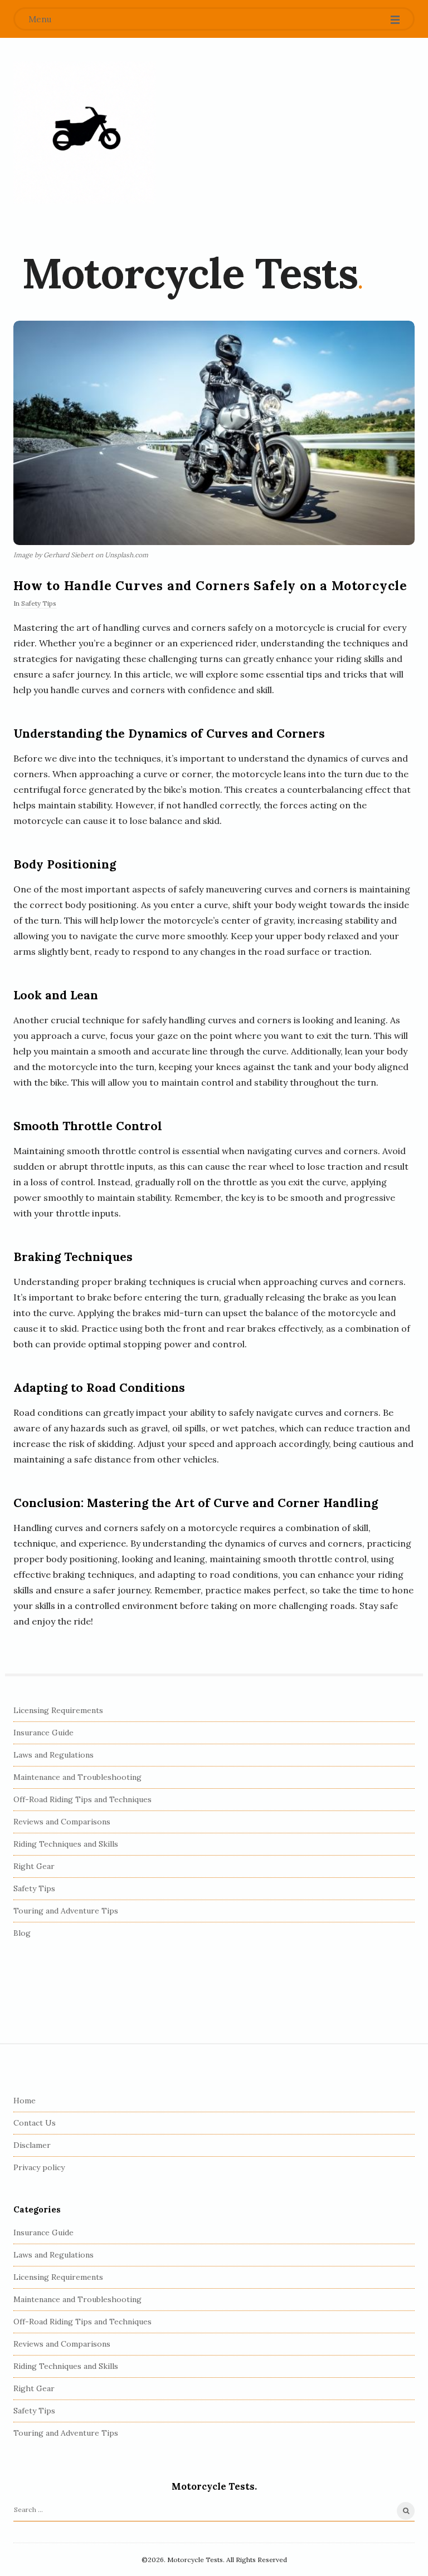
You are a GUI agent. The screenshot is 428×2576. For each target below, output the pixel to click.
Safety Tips (39, 603)
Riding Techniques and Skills (66, 1844)
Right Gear (34, 1866)
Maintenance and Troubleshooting (77, 1777)
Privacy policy (39, 2167)
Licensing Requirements (58, 1710)
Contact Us (35, 2123)
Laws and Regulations (53, 1755)
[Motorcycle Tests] (85, 133)
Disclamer (32, 2145)
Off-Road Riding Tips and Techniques (82, 1799)
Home (25, 2101)
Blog (22, 1933)
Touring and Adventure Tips (66, 1911)
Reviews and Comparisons (62, 1822)
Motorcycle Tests (190, 273)
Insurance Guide (43, 1733)
